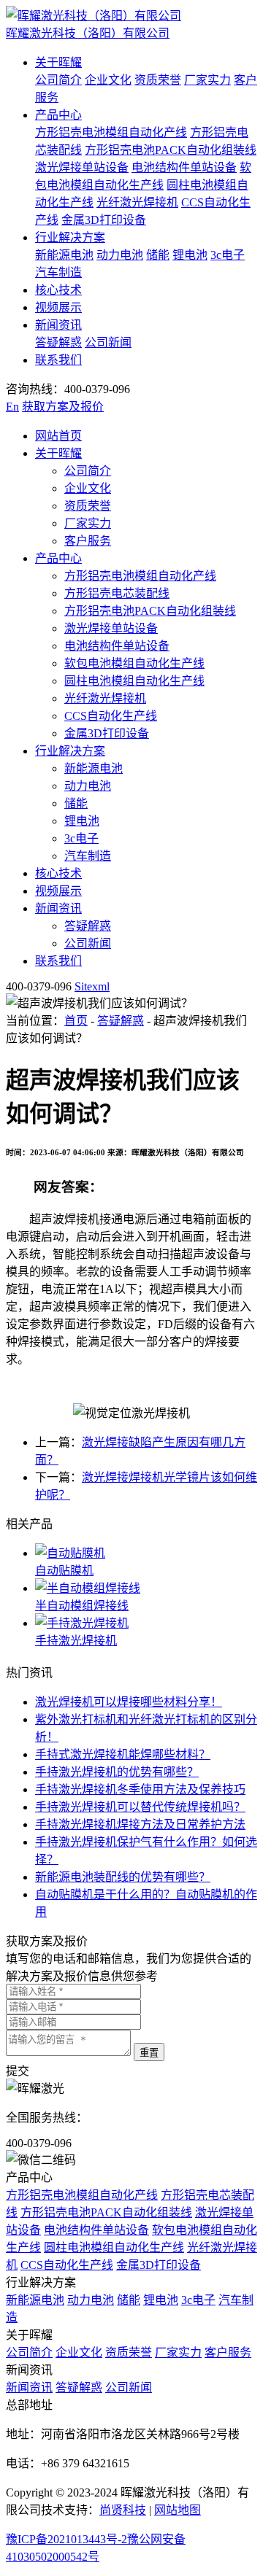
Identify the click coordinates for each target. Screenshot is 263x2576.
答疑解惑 (58, 342)
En (12, 407)
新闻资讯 (58, 325)
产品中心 (58, 115)
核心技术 (58, 290)
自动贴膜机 (64, 1571)
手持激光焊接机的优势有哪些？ (117, 1772)
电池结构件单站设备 (184, 167)
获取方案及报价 (63, 407)
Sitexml (92, 986)
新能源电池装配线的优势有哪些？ (123, 1877)
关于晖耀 (58, 62)
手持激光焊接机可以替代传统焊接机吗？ (140, 1807)
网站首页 (58, 436)
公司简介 (58, 80)
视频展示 (58, 307)
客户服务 (88, 541)
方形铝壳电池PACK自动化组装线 (171, 150)
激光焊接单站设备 (82, 167)
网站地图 (178, 2510)
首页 (76, 1021)
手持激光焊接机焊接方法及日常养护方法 (140, 1824)
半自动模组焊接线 (82, 1606)
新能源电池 (64, 255)
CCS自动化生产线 (111, 716)
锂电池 (190, 255)
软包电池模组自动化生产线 (134, 663)
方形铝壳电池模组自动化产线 (111, 132)
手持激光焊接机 (76, 1641)
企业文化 (108, 80)
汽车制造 (58, 272)
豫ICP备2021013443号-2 (66, 2539)
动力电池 (120, 255)
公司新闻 (108, 342)
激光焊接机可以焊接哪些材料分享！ (129, 1702)
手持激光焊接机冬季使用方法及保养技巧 (140, 1789)
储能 (158, 255)
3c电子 (228, 255)
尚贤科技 (123, 2510)
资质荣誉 (158, 80)
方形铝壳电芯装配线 (117, 593)
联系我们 (58, 360)
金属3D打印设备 (104, 220)
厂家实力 (207, 80)
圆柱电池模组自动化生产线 (134, 681)
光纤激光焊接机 (137, 202)
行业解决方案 (70, 237)
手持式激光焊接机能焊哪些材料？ (123, 1754)
